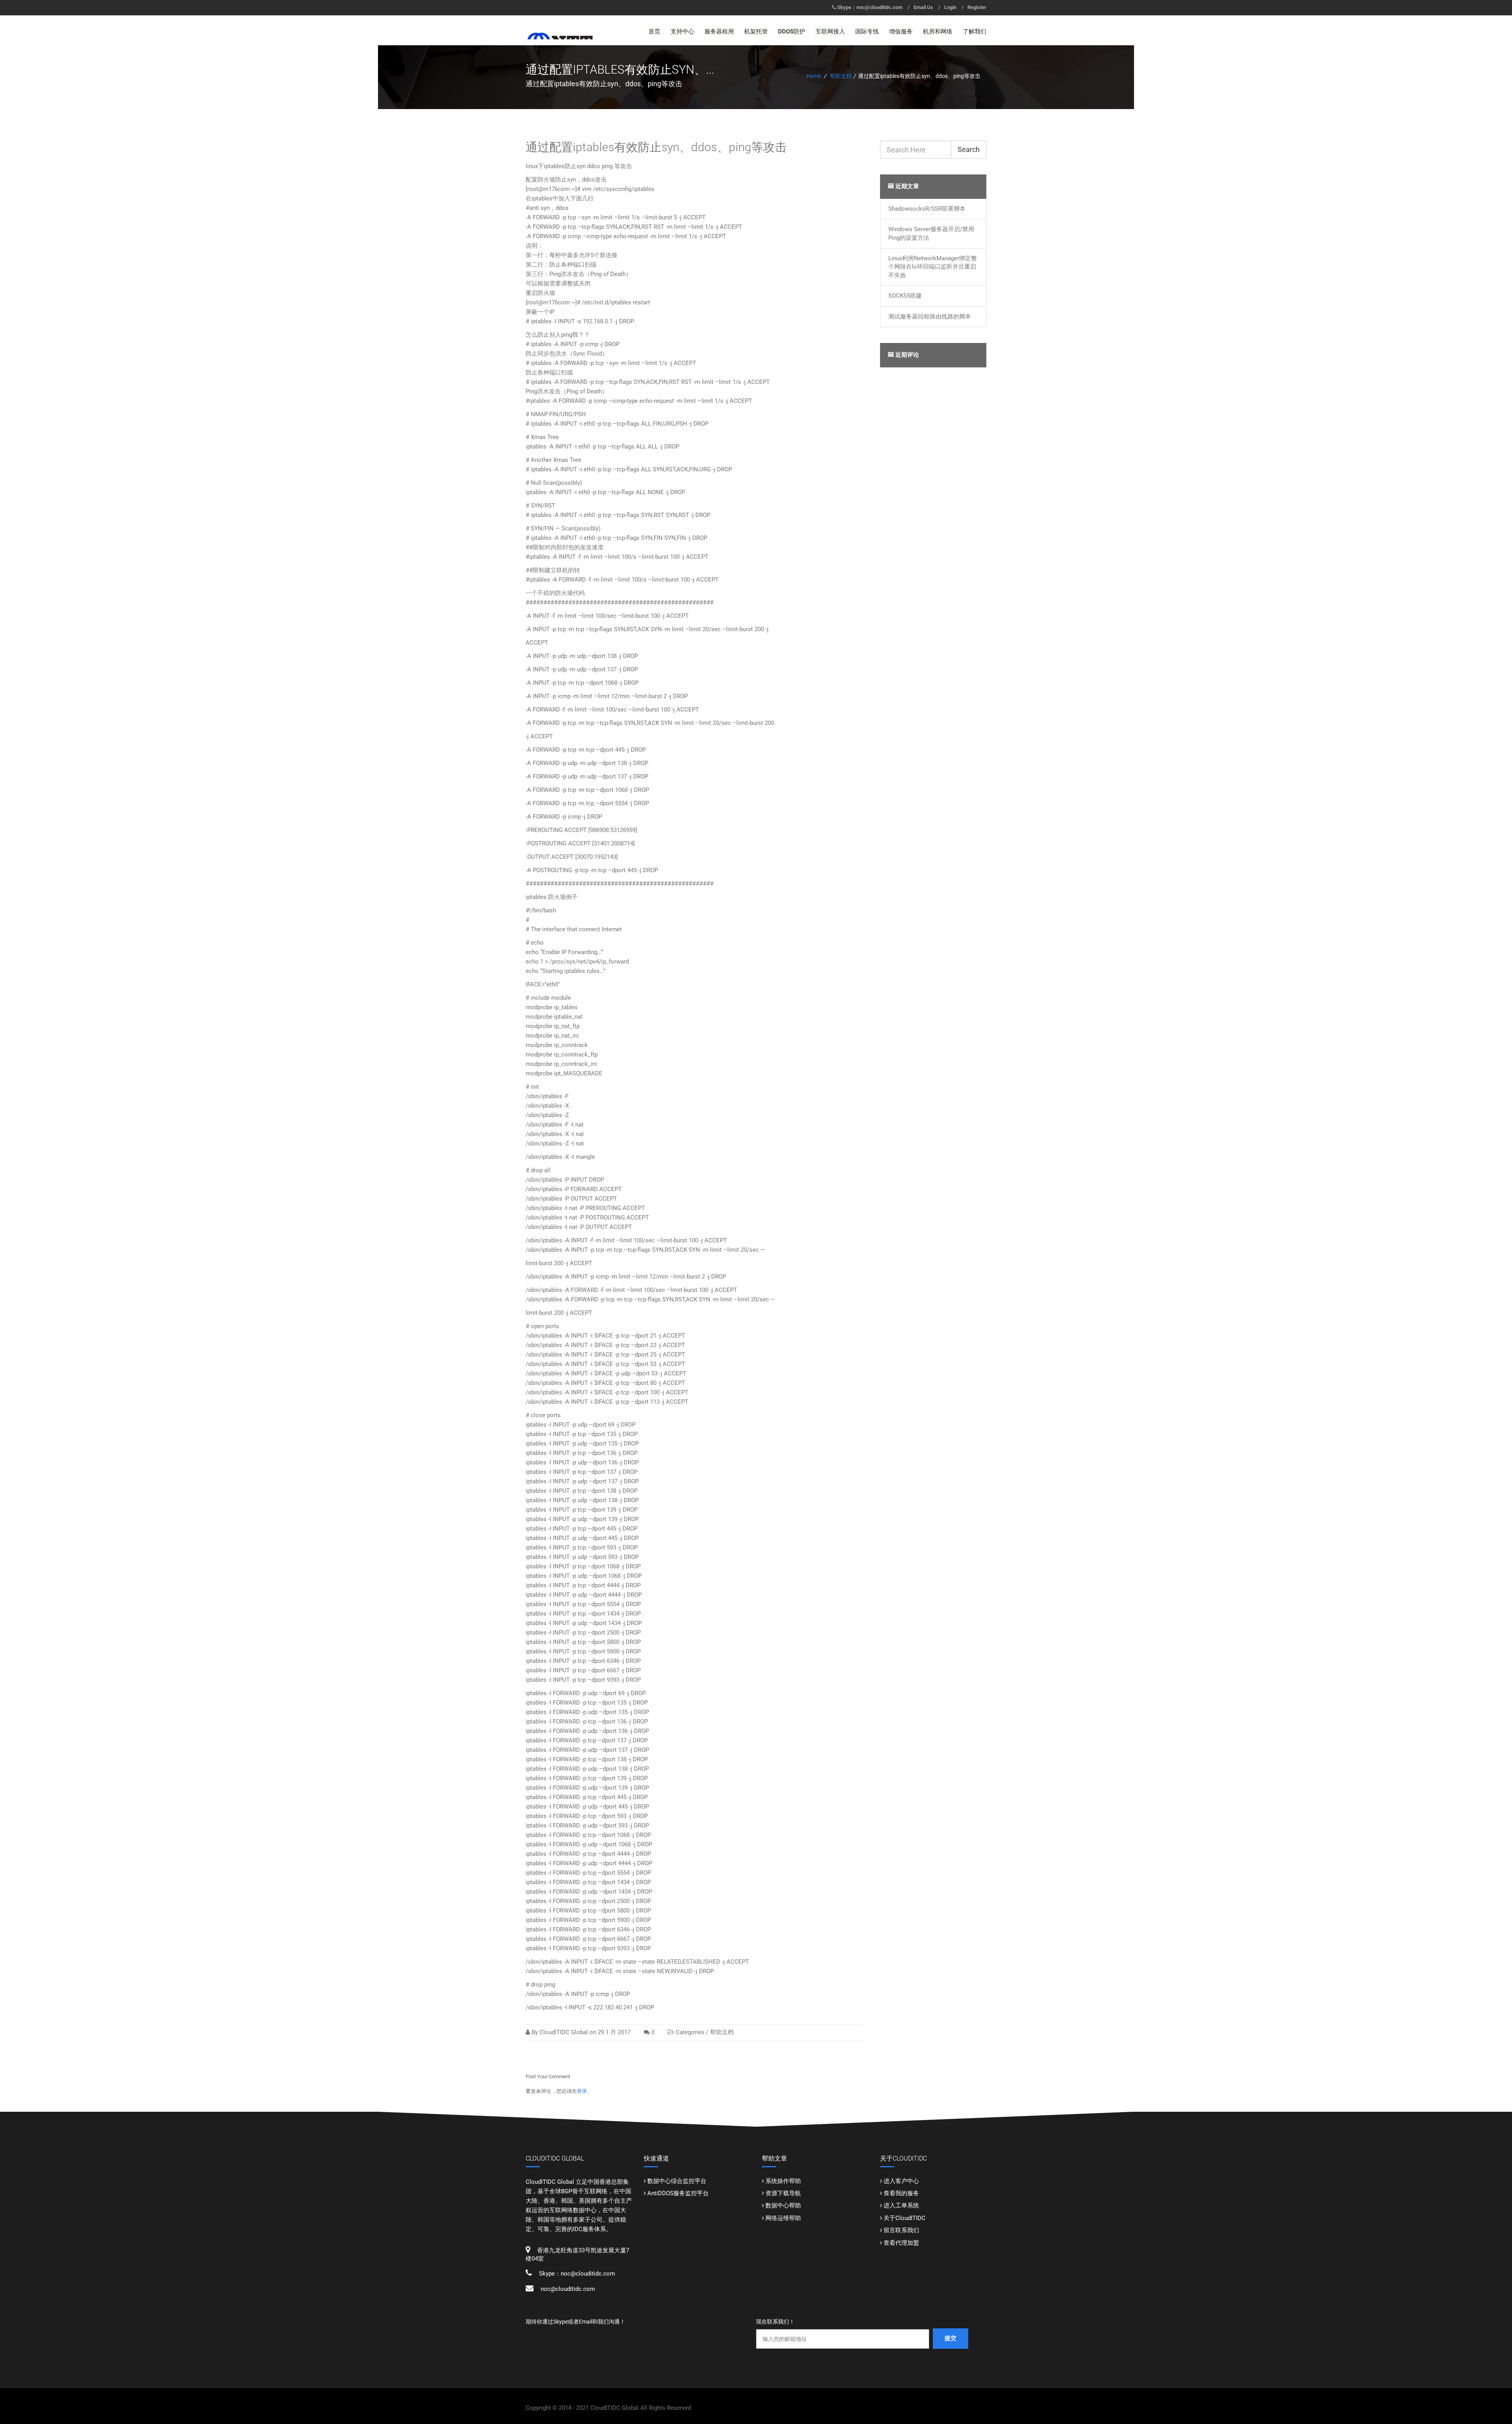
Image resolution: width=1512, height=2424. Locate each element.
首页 (654, 32)
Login (950, 7)
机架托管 (756, 32)
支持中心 (682, 32)
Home (814, 76)
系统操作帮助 (783, 2181)
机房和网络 (938, 32)
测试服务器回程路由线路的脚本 (930, 317)
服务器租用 (719, 32)
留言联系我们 (901, 2230)
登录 (582, 2091)
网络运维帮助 (783, 2218)
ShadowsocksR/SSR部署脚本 (927, 209)
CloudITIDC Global (564, 2032)
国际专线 (867, 32)
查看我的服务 (901, 2193)
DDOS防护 (792, 32)
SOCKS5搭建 (905, 296)
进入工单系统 (901, 2205)
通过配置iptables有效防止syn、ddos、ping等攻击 (656, 147)
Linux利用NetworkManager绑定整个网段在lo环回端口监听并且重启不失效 (933, 267)
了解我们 (975, 32)
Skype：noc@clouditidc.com (870, 7)
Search (969, 149)
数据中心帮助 (783, 2205)
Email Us (923, 7)
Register (977, 7)
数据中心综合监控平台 (677, 2181)
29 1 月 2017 (614, 2032)
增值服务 (901, 32)
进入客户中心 (901, 2181)
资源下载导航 (783, 2193)
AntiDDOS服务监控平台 (678, 2193)
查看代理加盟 (901, 2243)
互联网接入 (830, 32)
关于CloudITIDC (904, 2218)
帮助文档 (841, 76)
